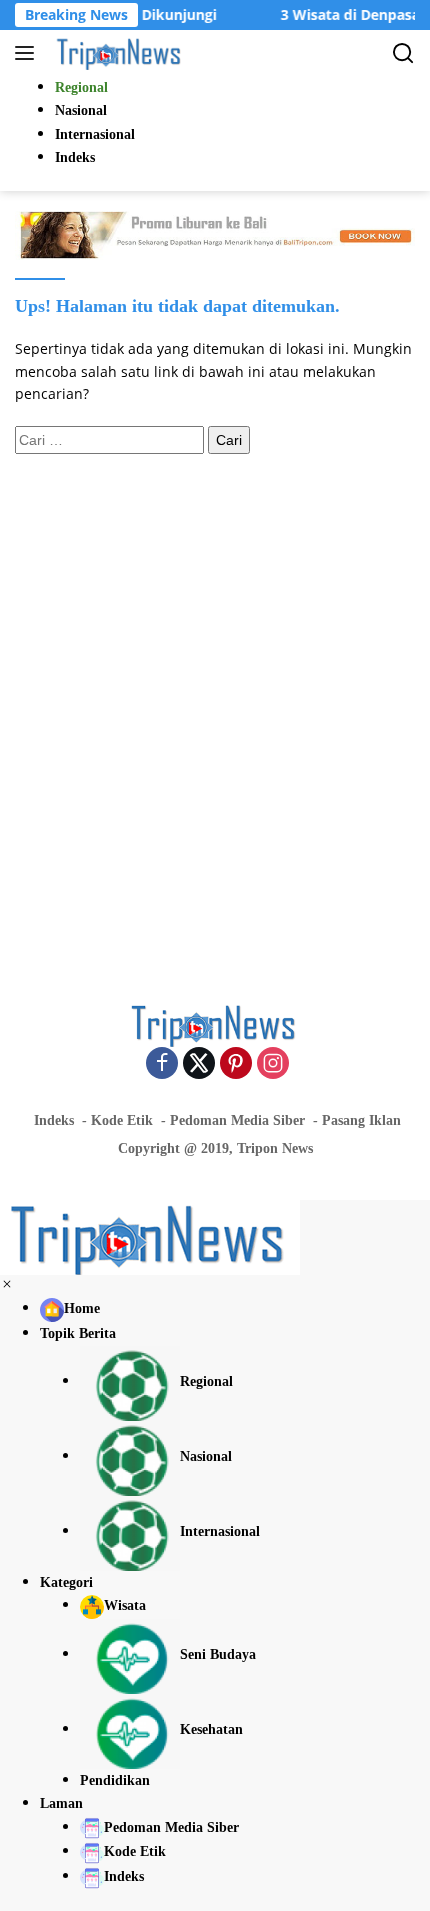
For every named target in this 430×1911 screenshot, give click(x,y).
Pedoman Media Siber (237, 1120)
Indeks (54, 1120)
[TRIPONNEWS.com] (117, 53)
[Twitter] (199, 1064)
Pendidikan (115, 1780)
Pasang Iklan (361, 1120)
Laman (61, 1803)
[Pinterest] (236, 1064)
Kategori (66, 1582)
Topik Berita (78, 1333)
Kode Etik (122, 1120)
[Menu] (28, 53)
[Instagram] (273, 1064)
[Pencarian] (403, 53)
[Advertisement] (215, 699)
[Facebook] (162, 1064)
